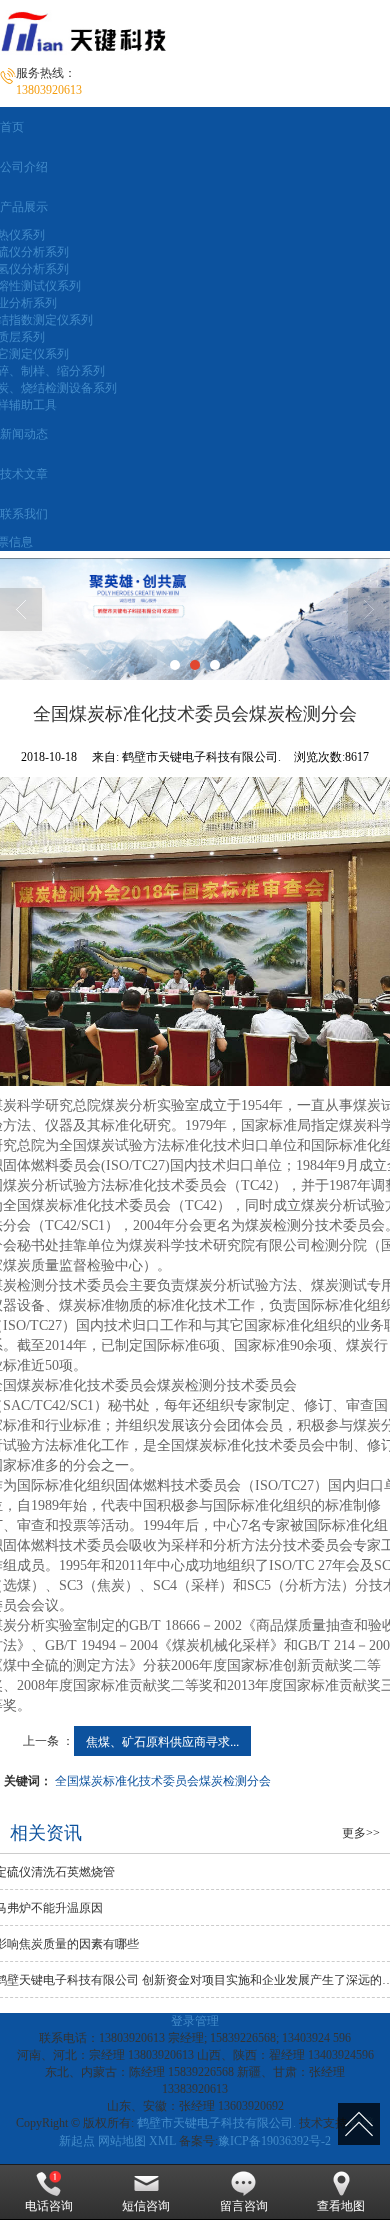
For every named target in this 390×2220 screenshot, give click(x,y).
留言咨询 (244, 2206)
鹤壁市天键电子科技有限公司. (216, 2123)
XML (162, 2141)
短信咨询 (146, 2206)
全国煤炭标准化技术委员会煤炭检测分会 (163, 1779)
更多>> (361, 1833)
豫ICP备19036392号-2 (274, 2141)
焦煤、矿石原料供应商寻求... (162, 1740)
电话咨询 (49, 2206)
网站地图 (122, 2141)
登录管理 (195, 2021)
